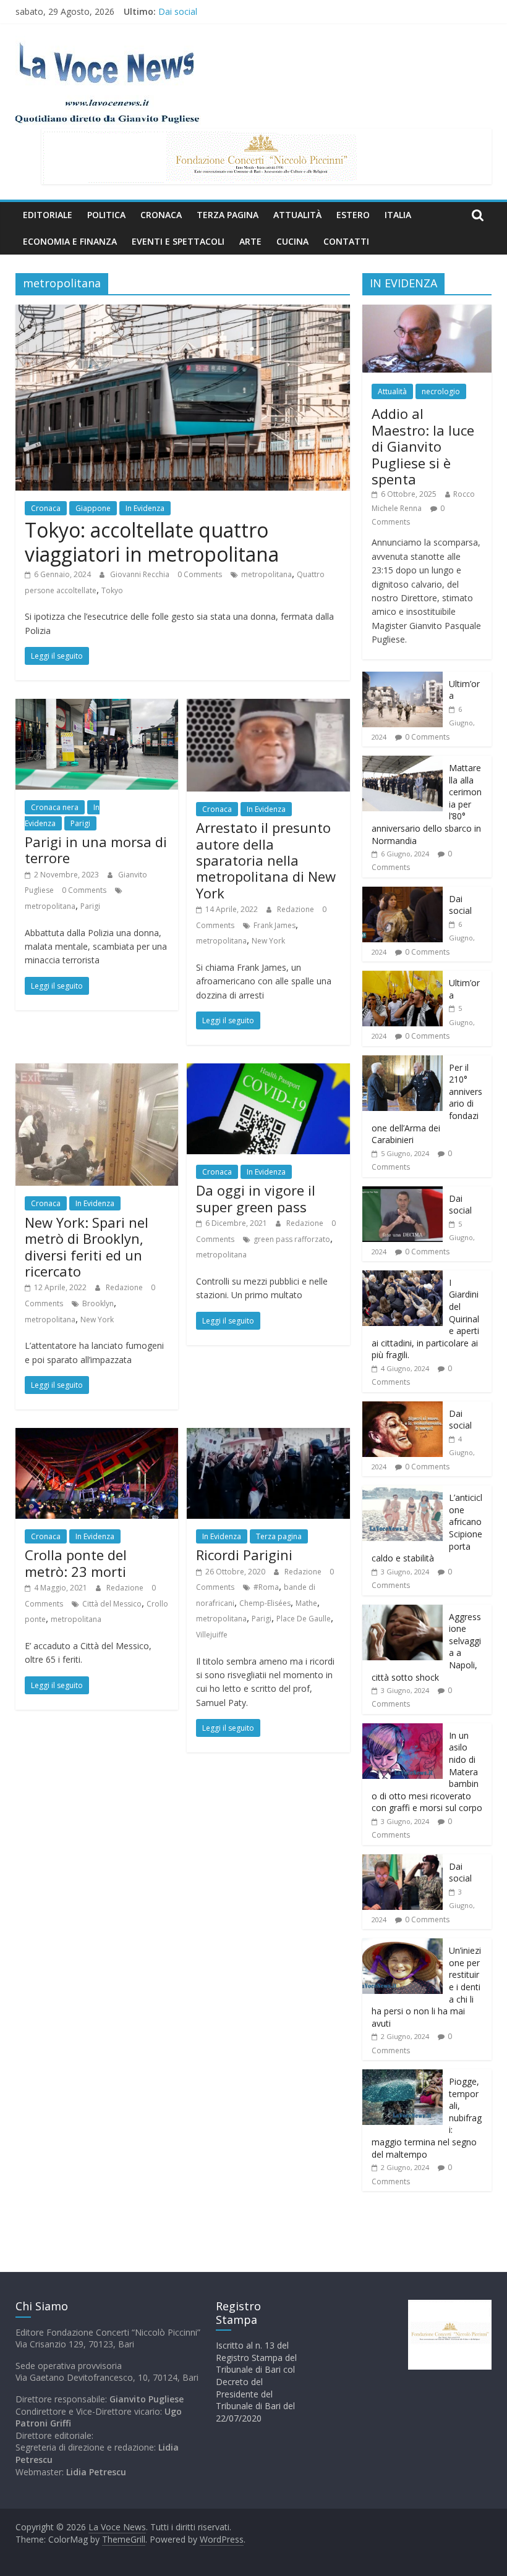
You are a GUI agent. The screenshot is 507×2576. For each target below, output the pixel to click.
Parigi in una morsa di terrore (96, 850)
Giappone (93, 508)
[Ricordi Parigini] (268, 1435)
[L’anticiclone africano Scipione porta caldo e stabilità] (403, 1492)
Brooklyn (98, 1303)
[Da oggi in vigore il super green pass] (268, 1071)
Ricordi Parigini (244, 1555)
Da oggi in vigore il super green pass (256, 1198)
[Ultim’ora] (403, 678)
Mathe (306, 1603)
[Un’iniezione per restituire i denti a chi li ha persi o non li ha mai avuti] (403, 1945)
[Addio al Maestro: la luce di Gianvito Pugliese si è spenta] (427, 311)
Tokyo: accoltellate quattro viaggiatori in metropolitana (152, 542)
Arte (250, 241)
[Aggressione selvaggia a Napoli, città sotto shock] (403, 1611)
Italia (398, 215)
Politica (106, 215)
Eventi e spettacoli (178, 241)
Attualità (297, 215)
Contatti (346, 241)
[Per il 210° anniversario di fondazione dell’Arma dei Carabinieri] (403, 1062)
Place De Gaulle (304, 1619)
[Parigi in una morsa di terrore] (97, 706)
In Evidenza (145, 508)
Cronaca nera (55, 807)
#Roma (266, 1587)
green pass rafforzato (292, 1239)
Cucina (292, 241)
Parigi (80, 823)
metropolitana (266, 574)
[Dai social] (403, 893)
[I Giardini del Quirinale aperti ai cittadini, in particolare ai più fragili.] (403, 1277)
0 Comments (200, 574)
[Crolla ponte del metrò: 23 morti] (97, 1435)
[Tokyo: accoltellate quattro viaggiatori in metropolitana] (183, 312)
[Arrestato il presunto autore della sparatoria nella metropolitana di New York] (268, 706)
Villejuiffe (212, 1635)
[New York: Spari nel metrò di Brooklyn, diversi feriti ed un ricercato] (97, 1071)
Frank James (275, 925)
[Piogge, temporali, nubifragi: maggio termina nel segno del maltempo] (403, 2076)
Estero (353, 215)
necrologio (441, 391)
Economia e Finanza (70, 241)
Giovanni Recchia (141, 574)
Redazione (296, 909)
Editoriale (48, 215)
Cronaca (161, 215)
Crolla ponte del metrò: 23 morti (76, 1563)
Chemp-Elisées (265, 1603)
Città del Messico (112, 1604)
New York (268, 941)
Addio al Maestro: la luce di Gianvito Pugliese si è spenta (423, 446)
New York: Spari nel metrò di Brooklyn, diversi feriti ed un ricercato (87, 1247)
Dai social (178, 11)
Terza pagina (228, 215)
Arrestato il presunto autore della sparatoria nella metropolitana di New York (266, 860)
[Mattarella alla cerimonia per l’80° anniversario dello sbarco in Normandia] (403, 762)
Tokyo (112, 590)
